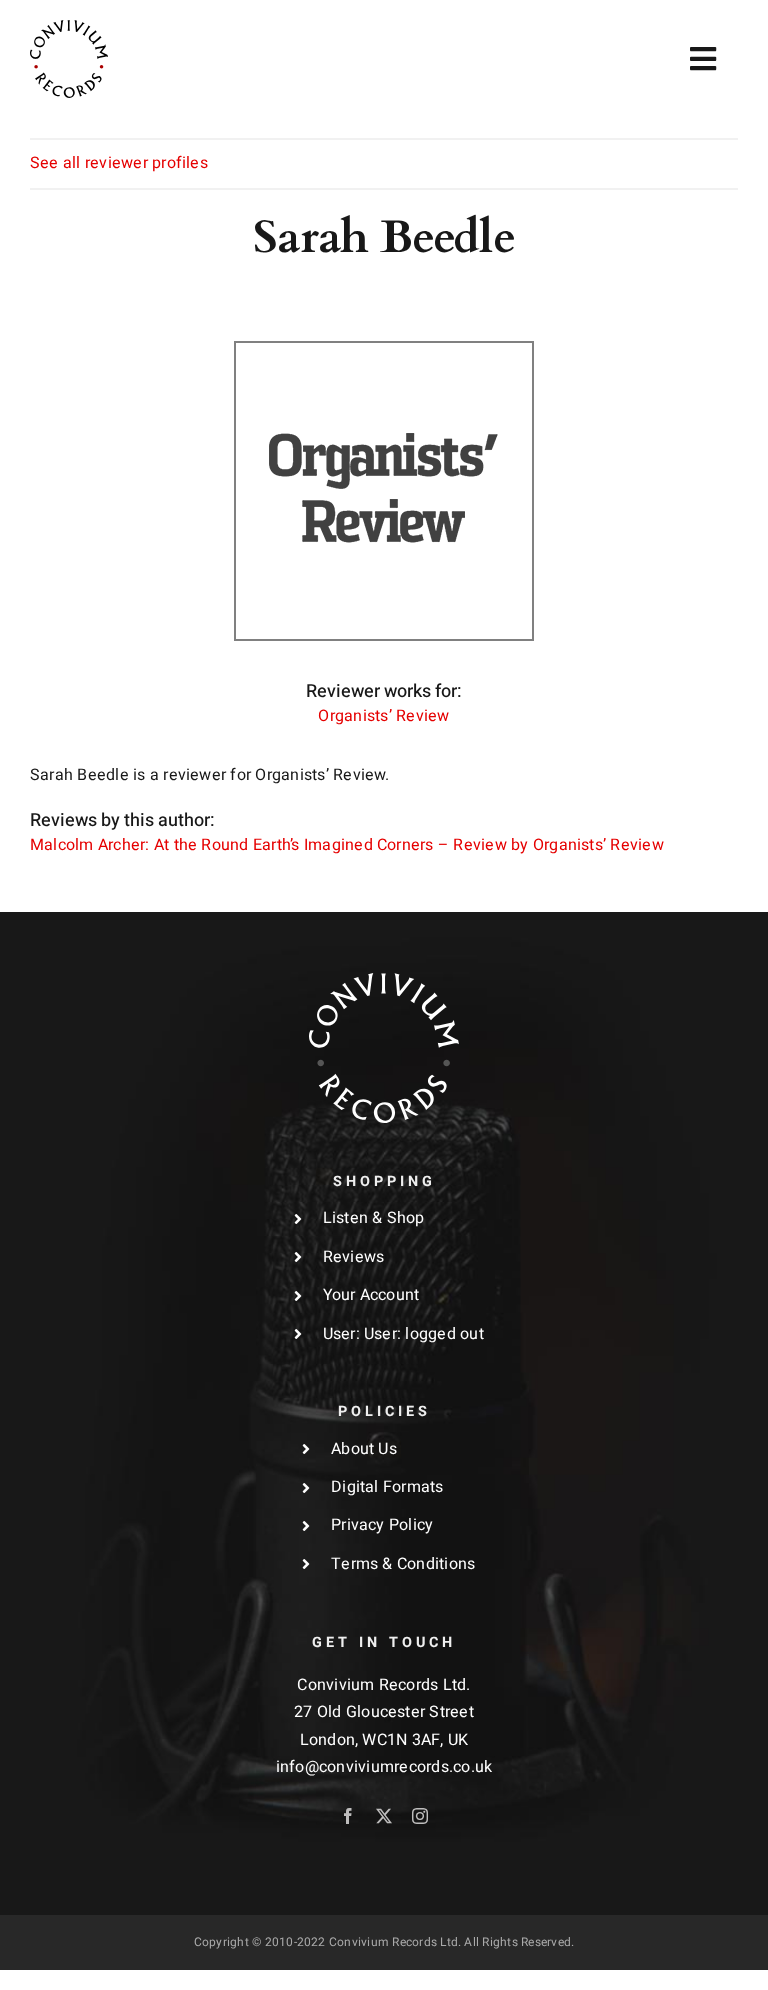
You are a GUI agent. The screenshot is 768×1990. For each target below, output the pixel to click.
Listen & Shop (374, 1218)
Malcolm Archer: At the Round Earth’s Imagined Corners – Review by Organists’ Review (347, 845)
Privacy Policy (382, 1525)
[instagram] (420, 1816)
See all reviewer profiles (119, 163)
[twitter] (384, 1816)
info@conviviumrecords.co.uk (384, 1767)
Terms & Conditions (403, 1564)
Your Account (371, 1295)
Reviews (354, 1257)
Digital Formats (387, 1487)
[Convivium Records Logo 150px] (384, 981)
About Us (364, 1449)
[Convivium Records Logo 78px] (69, 28)
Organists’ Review (383, 716)
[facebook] (348, 1816)
